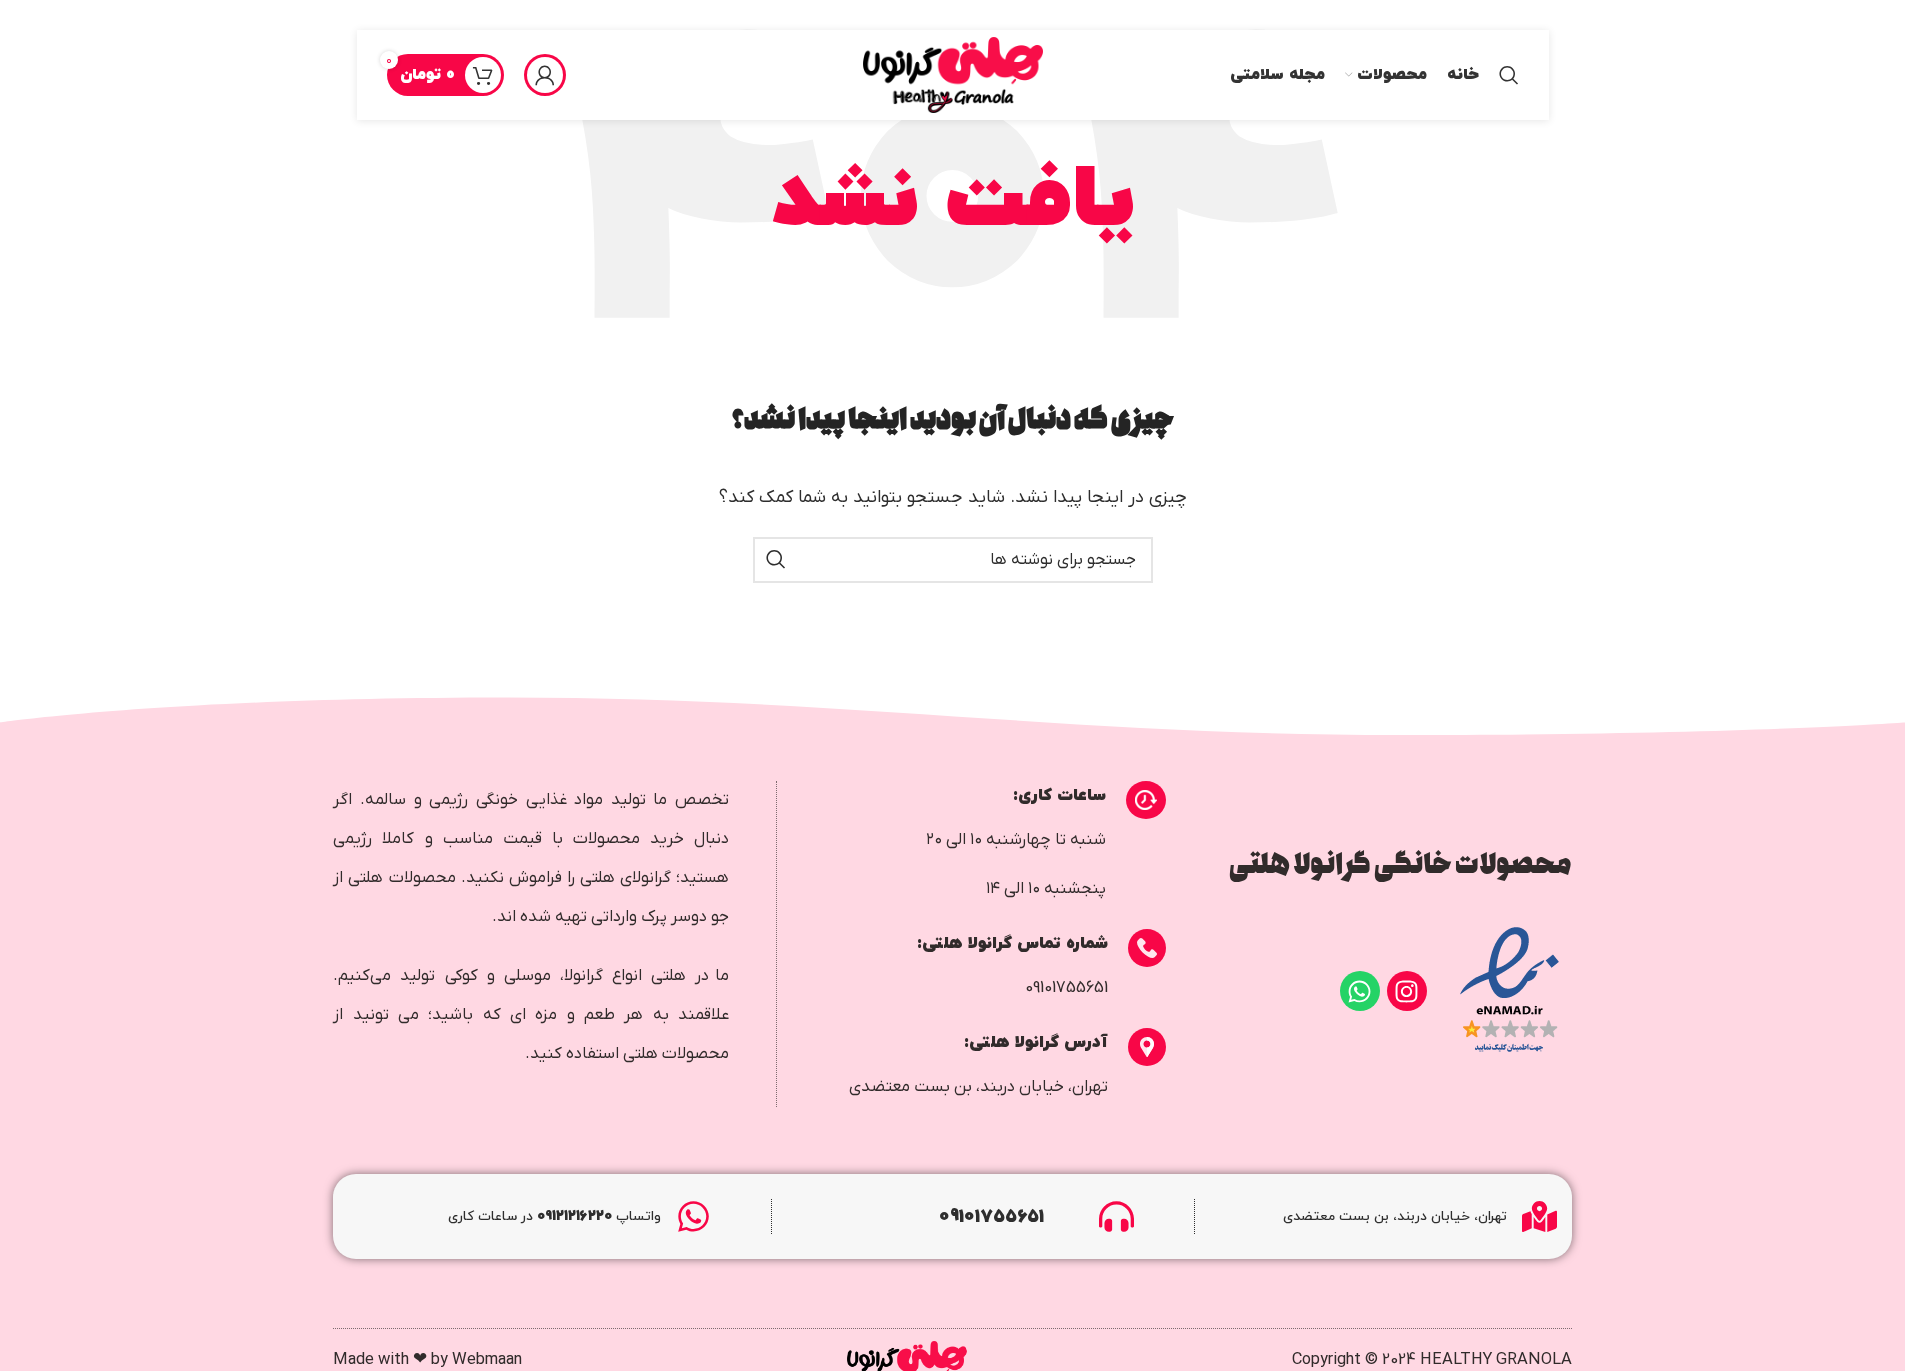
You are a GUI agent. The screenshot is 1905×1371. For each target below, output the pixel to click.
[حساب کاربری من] (545, 75)
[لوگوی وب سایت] (953, 75)
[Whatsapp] (1360, 991)
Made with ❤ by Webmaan (427, 1360)
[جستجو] (1509, 75)
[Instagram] (1407, 991)
